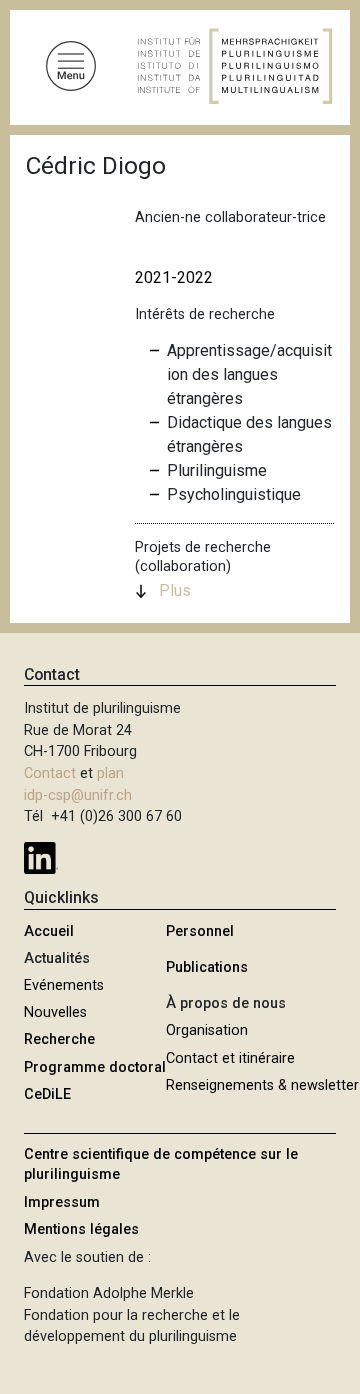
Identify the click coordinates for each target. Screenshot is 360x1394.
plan (110, 773)
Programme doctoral (95, 1067)
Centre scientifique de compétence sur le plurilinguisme (161, 1164)
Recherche (59, 1039)
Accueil (49, 931)
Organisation (207, 1030)
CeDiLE (47, 1094)
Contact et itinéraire (230, 1058)
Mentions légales (81, 1229)
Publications (207, 967)
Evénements (64, 985)
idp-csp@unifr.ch (78, 795)
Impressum (62, 1202)
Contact (50, 773)
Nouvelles (55, 1012)
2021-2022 (174, 277)
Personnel (200, 931)
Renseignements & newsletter (262, 1085)
